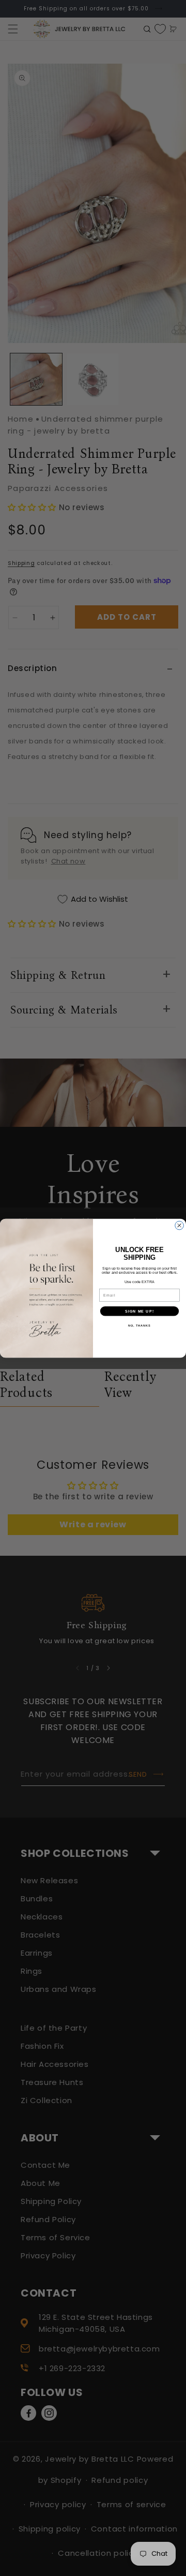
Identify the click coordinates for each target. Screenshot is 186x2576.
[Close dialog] (180, 1225)
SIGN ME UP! (139, 1311)
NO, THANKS (139, 1325)
